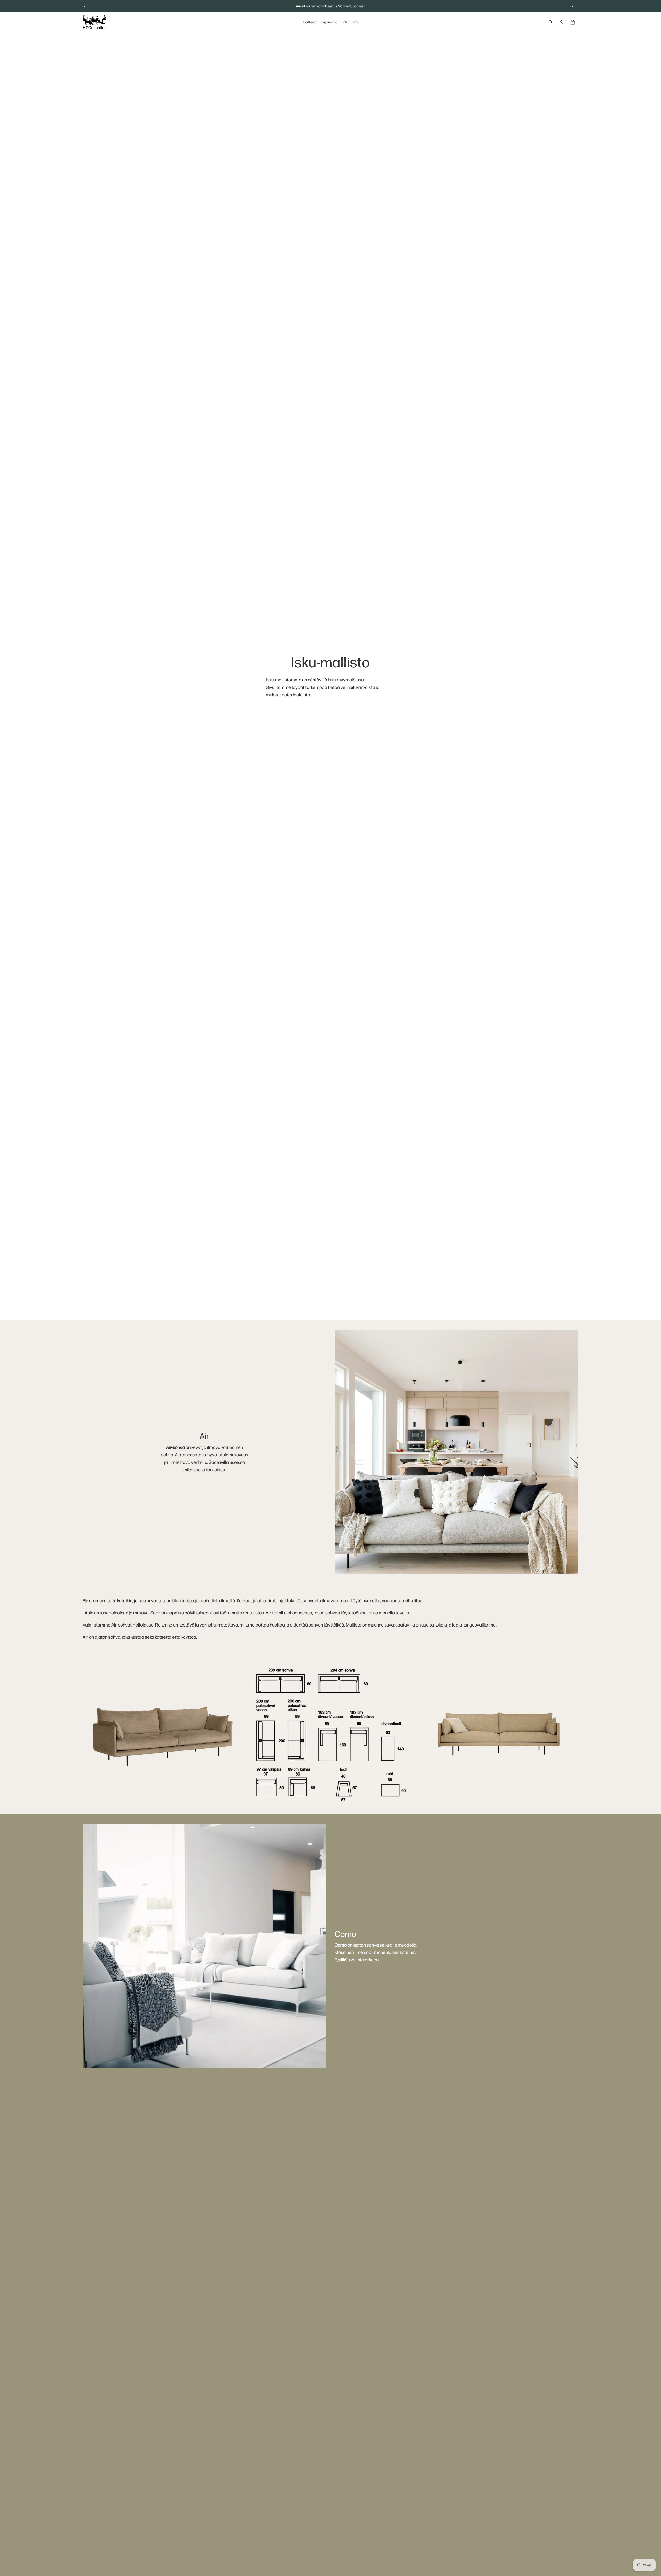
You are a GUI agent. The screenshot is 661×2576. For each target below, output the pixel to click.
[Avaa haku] (550, 22)
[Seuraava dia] (573, 6)
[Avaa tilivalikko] (561, 22)
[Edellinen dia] (84, 6)
